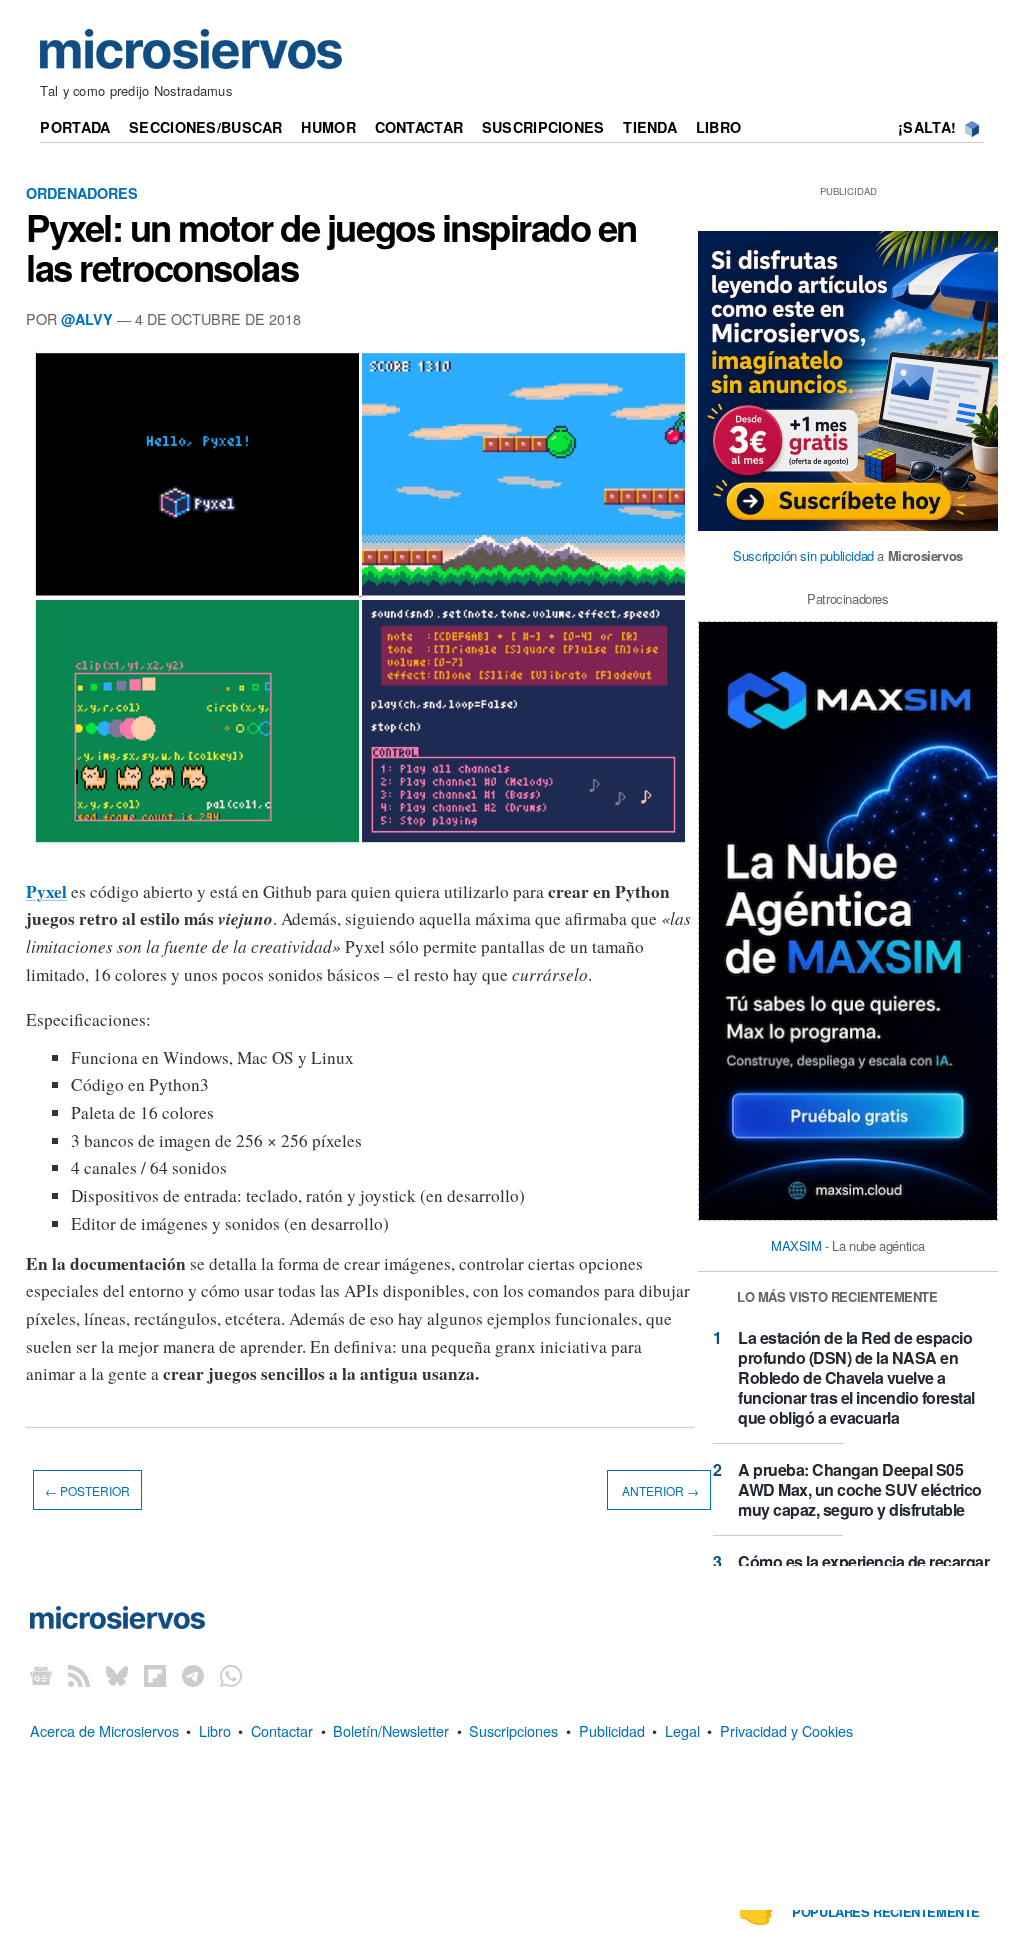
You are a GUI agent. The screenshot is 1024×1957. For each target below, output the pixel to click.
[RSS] (79, 1675)
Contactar (419, 127)
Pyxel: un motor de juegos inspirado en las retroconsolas (331, 247)
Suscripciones (543, 127)
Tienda (650, 127)
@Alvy (87, 319)
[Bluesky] (117, 1675)
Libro (718, 127)
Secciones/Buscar (206, 127)
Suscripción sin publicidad (803, 555)
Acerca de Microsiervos (104, 1730)
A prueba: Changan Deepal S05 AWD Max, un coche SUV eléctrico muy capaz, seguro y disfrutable (860, 1489)
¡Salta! (927, 127)
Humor (328, 127)
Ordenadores (82, 193)
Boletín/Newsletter (391, 1730)
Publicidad (612, 1730)
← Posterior (87, 1490)
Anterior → (659, 1490)
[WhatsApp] (231, 1675)
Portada (75, 127)
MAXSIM (796, 1245)
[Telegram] (193, 1675)
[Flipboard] (155, 1675)
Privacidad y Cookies (786, 1730)
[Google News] (41, 1675)
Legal (682, 1730)
